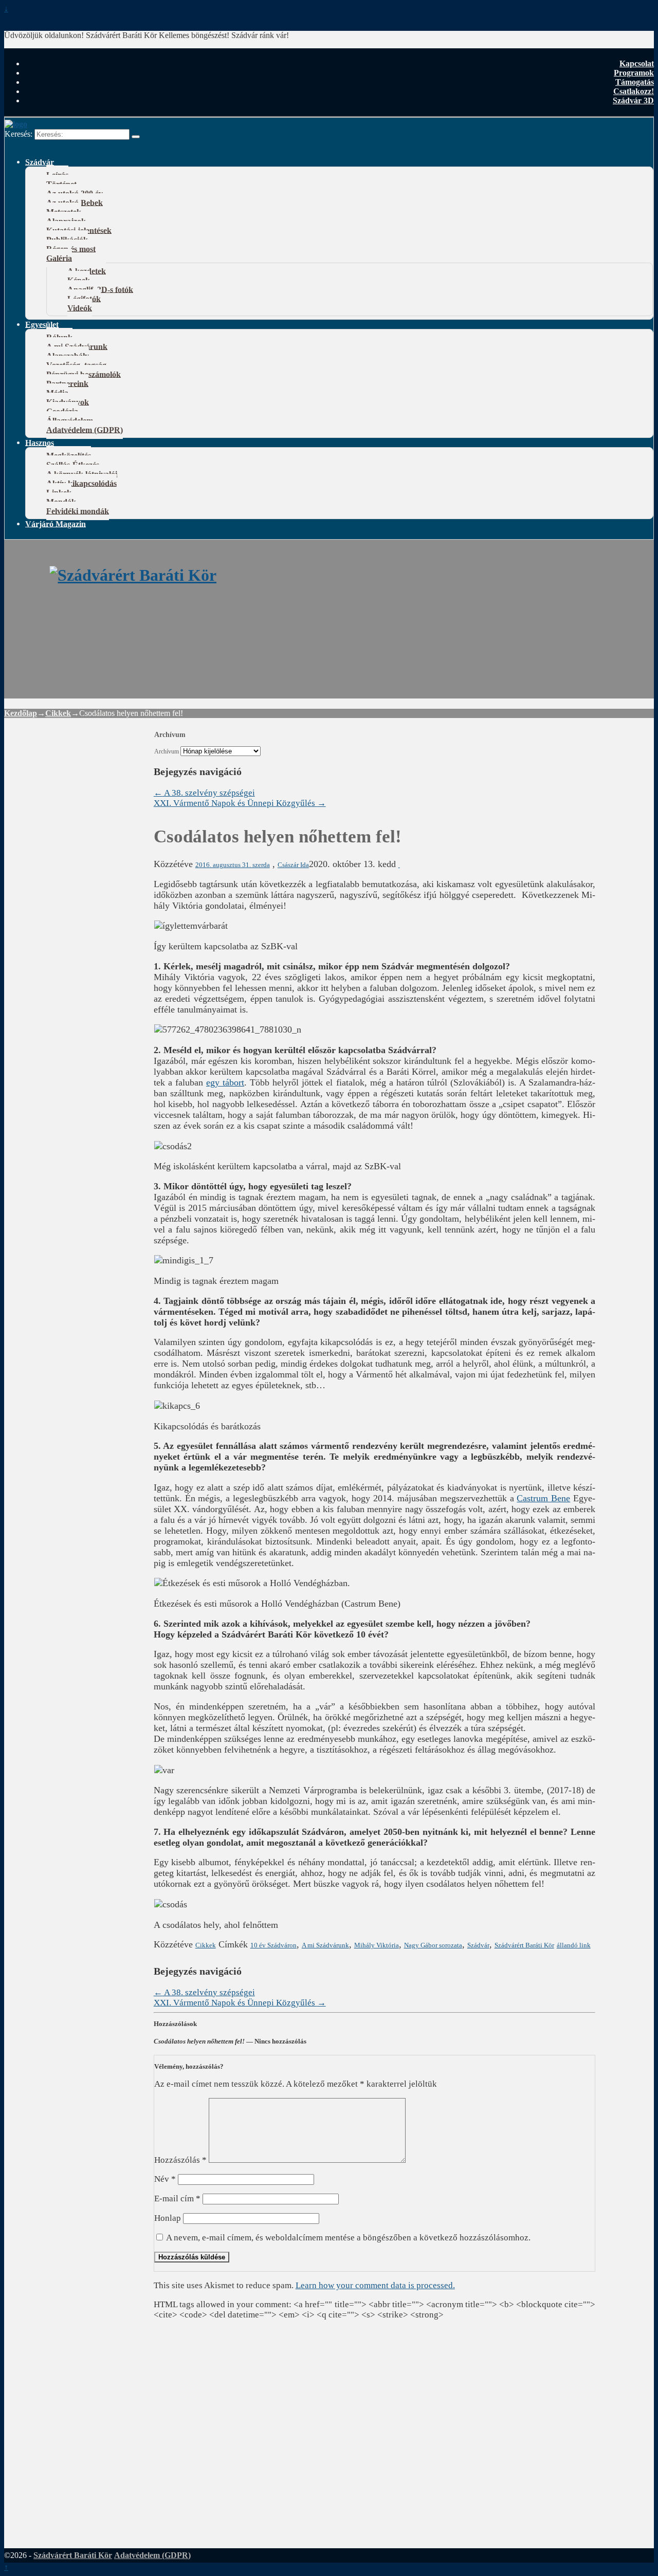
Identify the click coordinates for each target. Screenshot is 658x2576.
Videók (80, 308)
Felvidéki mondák (78, 511)
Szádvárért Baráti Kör (524, 1945)
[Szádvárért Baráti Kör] (133, 575)
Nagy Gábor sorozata (433, 1945)
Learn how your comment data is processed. (375, 2285)
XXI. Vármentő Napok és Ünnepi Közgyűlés (240, 803)
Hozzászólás (180, 2160)
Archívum (167, 752)
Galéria (59, 258)
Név (165, 2179)
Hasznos (40, 442)
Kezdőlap (21, 713)
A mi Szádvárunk (325, 1945)
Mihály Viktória (377, 1945)
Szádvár (40, 162)
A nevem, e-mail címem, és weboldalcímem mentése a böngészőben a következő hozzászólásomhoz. (348, 2238)
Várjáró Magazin (56, 523)
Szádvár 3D (633, 100)
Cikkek (58, 713)
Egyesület (42, 324)
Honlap (168, 2218)
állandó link (574, 1945)
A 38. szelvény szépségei (204, 793)
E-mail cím (177, 2198)
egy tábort (225, 1082)
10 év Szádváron (273, 1945)
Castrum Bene (543, 1498)
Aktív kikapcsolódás (81, 483)
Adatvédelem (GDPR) (85, 429)
